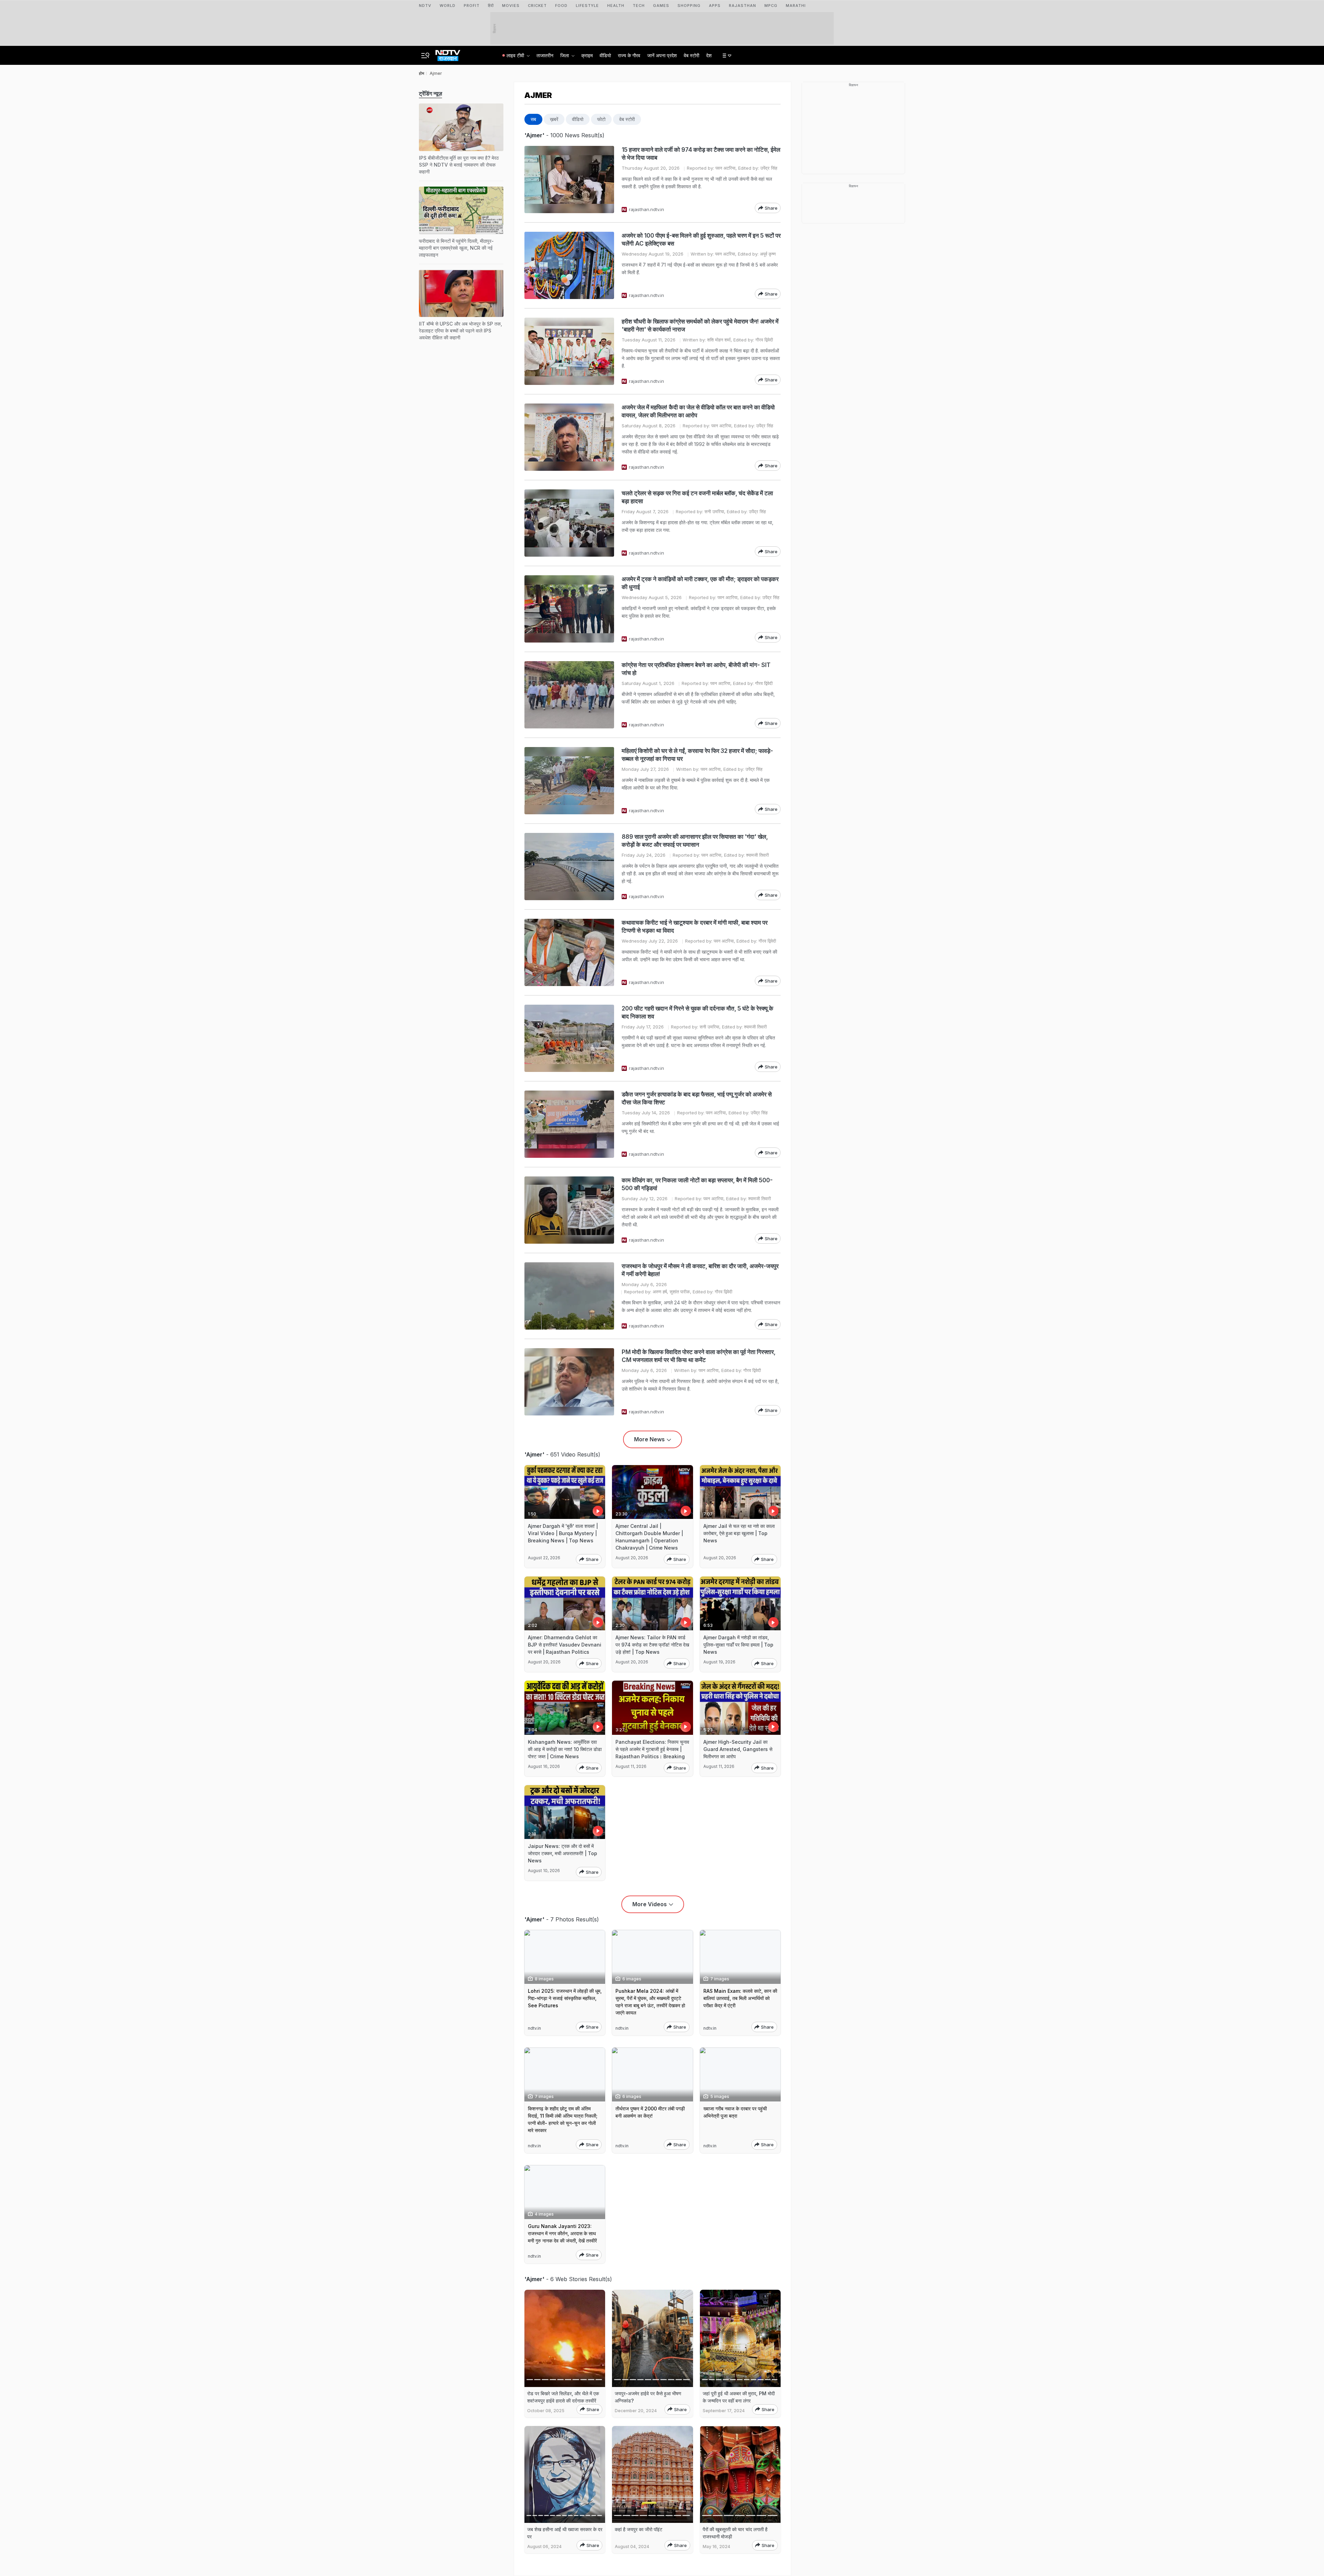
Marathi (796, 6)
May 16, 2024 (716, 2547)
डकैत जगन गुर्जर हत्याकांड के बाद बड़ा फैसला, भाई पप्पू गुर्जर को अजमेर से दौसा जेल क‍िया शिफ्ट (697, 1098)
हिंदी (491, 6)
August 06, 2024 (544, 2547)
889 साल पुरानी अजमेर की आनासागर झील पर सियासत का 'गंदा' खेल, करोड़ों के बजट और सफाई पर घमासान (695, 841)
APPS (715, 6)
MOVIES (511, 6)
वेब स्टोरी (691, 55)
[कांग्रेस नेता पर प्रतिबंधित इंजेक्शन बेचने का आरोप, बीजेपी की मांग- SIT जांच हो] (569, 695)
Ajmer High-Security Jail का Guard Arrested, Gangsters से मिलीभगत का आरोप (738, 1749)
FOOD (561, 6)
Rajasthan (743, 6)
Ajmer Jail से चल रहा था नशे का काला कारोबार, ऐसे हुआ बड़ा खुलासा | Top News (739, 1533)
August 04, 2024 (632, 2547)
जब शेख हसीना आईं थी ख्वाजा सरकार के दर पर (565, 2533)
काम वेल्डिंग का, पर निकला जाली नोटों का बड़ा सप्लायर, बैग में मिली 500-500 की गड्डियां (697, 1184)
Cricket (537, 6)
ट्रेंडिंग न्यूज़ (430, 93)
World (448, 6)
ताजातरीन (545, 55)
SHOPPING (689, 6)
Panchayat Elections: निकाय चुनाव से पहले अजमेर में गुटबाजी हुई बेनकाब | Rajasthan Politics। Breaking (652, 1749)
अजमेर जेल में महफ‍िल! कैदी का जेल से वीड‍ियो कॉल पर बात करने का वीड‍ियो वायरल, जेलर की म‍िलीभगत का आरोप (698, 411)
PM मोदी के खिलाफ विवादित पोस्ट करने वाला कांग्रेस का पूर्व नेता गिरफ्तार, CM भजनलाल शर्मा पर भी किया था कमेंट (699, 1356)
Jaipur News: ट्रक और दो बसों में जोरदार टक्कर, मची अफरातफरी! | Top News (563, 1853)
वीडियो (605, 55)
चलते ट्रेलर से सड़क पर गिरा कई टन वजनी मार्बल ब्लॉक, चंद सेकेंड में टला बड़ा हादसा (697, 497)
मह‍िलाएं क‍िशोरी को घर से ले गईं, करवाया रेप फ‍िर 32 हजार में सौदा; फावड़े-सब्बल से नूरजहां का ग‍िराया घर (697, 755)
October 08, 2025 (546, 2411)
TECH (639, 6)
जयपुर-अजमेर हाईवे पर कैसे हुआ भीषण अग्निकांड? (648, 2397)
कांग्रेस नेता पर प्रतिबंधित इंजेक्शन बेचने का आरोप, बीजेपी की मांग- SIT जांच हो (696, 669)
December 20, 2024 (636, 2411)
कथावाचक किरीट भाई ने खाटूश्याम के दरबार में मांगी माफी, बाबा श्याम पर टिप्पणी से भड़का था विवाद (695, 927)
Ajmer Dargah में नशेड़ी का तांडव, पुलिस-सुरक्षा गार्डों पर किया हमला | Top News (738, 1645)
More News (649, 1439)
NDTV (425, 6)
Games (661, 6)
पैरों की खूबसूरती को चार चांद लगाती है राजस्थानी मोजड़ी (735, 2533)
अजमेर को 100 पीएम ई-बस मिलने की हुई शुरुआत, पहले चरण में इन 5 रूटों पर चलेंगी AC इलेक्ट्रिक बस (701, 240)
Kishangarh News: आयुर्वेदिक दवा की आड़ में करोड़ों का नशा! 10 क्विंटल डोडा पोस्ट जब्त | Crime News (565, 1749)
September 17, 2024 (724, 2411)
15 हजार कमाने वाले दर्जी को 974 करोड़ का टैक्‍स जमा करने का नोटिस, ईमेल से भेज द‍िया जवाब (701, 154)
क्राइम (587, 55)
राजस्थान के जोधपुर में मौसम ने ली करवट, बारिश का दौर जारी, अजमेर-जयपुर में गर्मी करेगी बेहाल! (700, 1270)
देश (709, 55)
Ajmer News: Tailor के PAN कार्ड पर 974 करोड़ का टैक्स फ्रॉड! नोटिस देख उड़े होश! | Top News (652, 1645)
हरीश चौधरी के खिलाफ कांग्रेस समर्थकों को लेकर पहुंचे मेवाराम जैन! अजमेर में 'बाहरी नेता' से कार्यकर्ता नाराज (700, 325)
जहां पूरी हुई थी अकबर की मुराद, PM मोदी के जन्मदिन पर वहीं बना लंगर (739, 2397)
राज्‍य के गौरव (629, 55)
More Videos (650, 1904)
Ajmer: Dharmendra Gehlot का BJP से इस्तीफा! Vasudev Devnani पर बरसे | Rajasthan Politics (565, 1645)
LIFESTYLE (587, 6)
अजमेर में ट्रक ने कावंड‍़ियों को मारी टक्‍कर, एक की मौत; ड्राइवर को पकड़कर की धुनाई (700, 583)
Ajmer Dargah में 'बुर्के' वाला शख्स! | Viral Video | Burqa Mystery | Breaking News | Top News (563, 1533)
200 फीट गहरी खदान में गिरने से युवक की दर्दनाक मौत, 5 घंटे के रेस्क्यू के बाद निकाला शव (698, 1012)
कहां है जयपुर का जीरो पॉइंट (639, 2529)
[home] (448, 53)
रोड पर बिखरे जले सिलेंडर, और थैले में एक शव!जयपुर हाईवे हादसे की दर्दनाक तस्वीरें (563, 2397)
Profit (472, 6)
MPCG (771, 6)
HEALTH (616, 6)
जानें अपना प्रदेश (662, 55)
